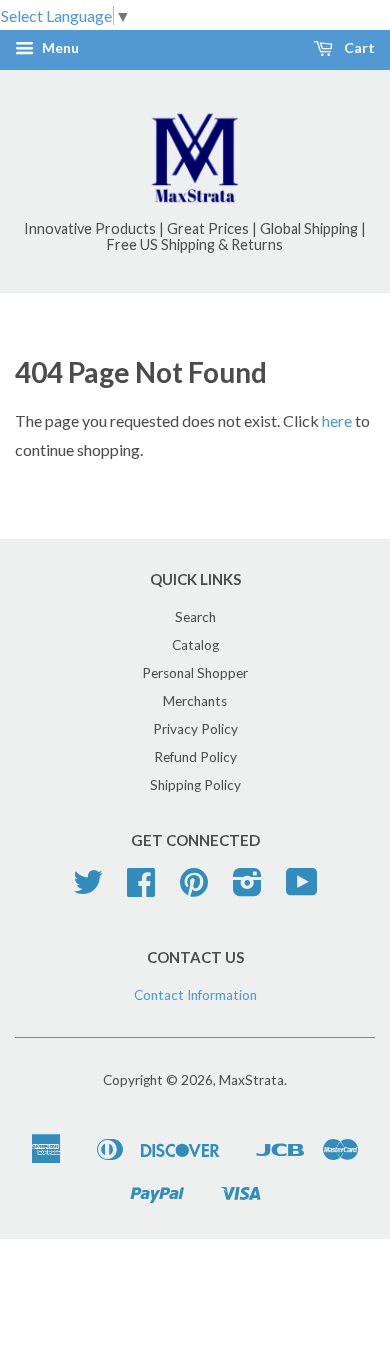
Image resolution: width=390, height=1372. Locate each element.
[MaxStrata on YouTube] (302, 889)
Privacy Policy (195, 729)
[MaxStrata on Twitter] (88, 889)
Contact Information (195, 995)
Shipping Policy (195, 785)
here (337, 420)
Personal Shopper (195, 673)
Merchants (195, 701)
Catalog (195, 645)
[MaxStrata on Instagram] (247, 889)
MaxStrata (251, 1080)
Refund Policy (195, 757)
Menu (59, 48)
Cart (358, 48)
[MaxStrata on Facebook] (141, 889)
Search (195, 617)
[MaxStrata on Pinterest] (194, 889)
